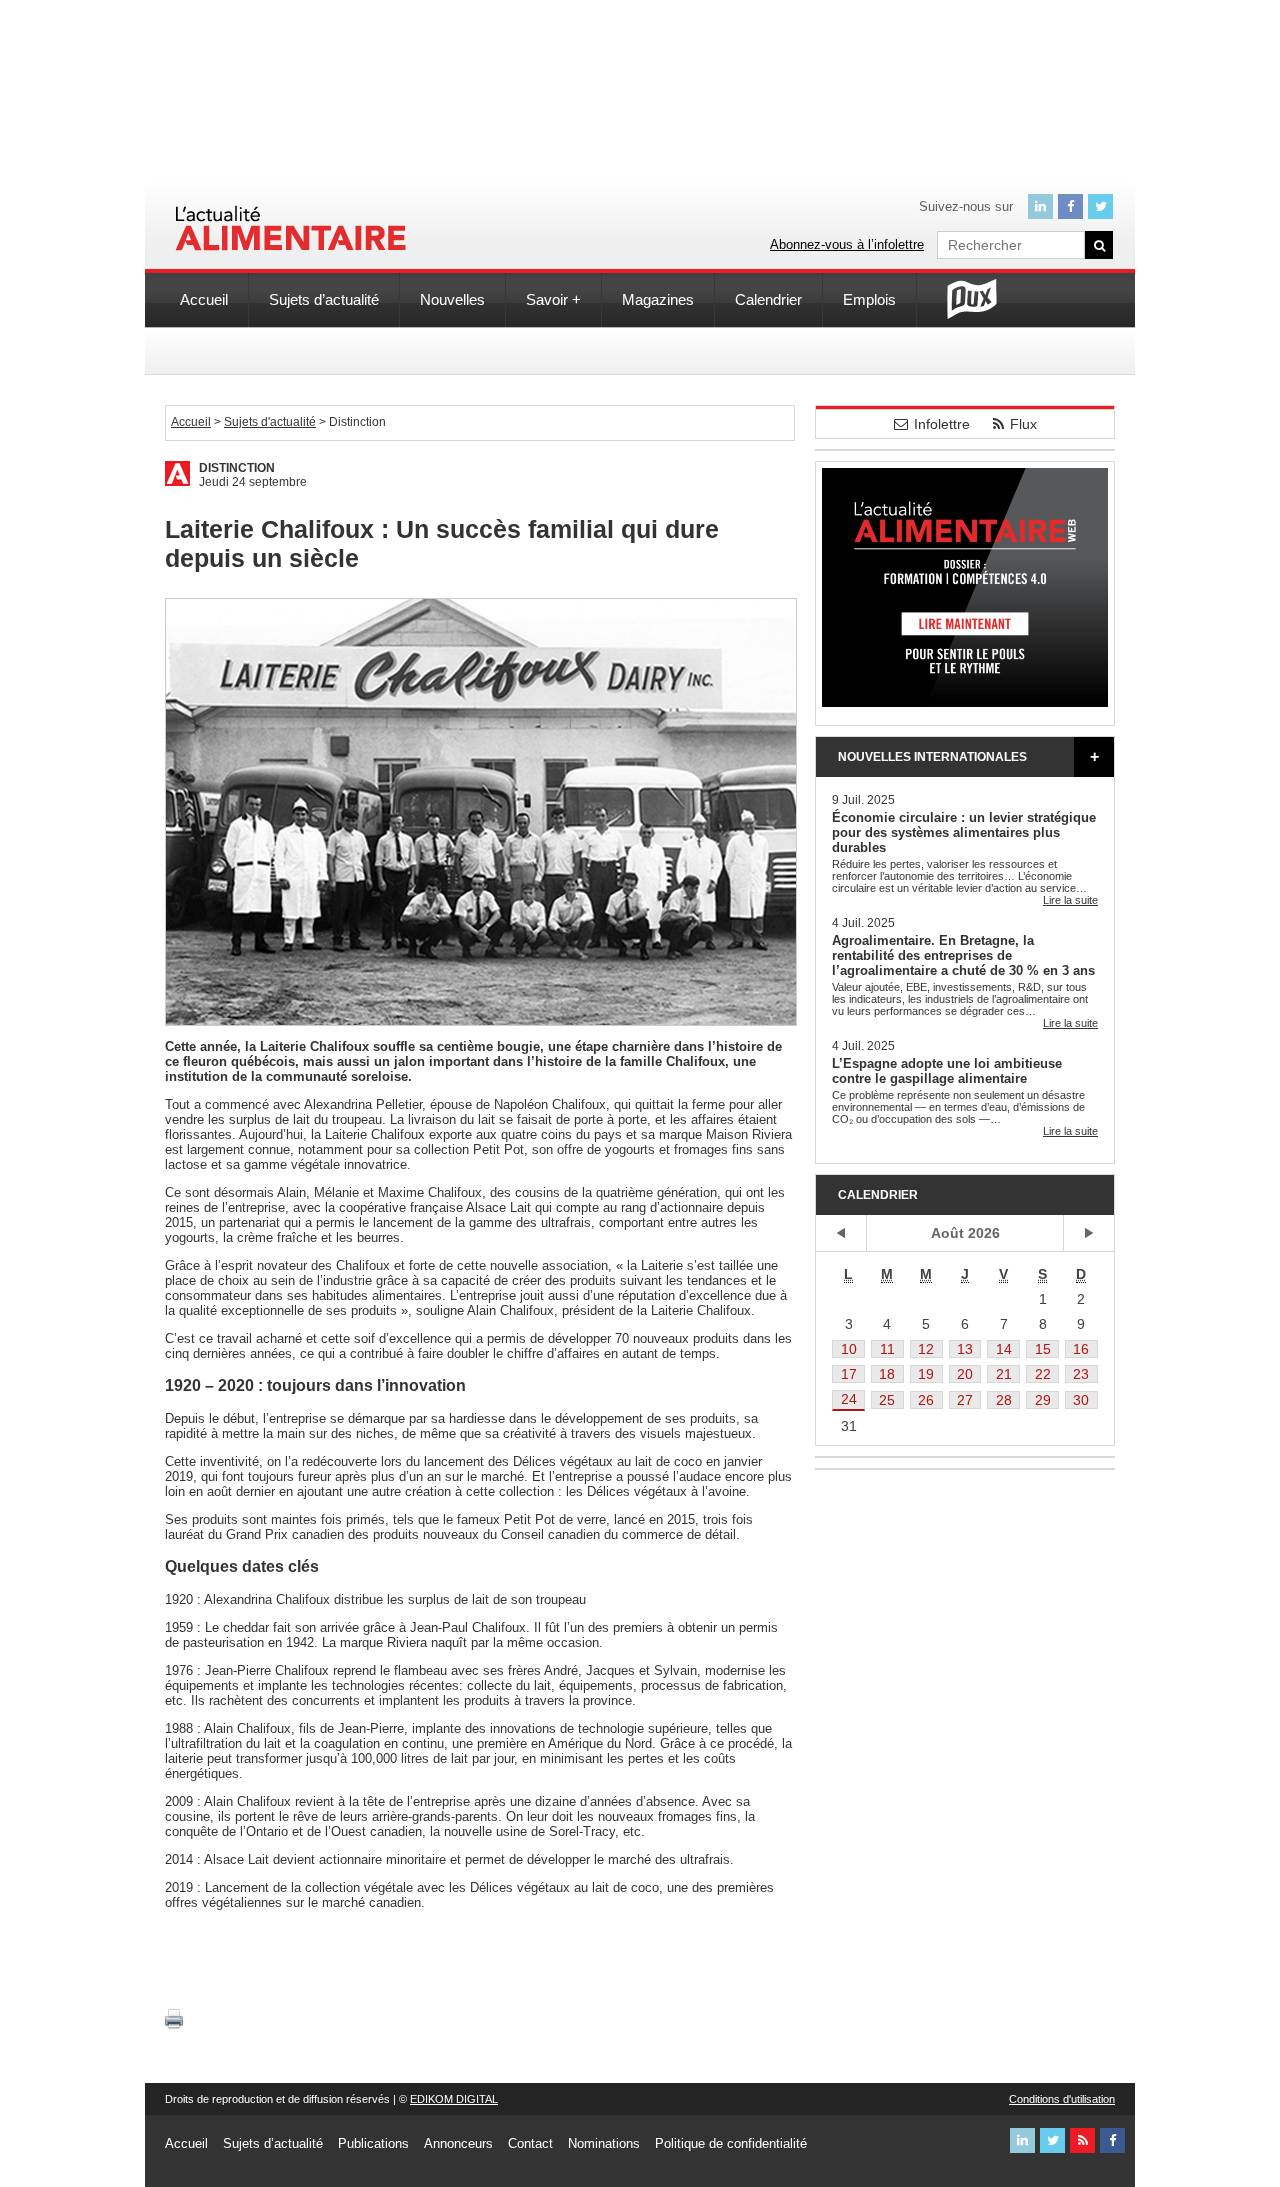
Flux (1023, 424)
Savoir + (553, 299)
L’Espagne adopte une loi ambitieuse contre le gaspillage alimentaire (947, 1071)
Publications (373, 2143)
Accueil (204, 299)
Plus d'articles (1094, 757)
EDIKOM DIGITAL (454, 2099)
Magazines (658, 299)
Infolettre (942, 424)
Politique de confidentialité (731, 2143)
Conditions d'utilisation (1062, 2099)
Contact (530, 2143)
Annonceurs (458, 2143)
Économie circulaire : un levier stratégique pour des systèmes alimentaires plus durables (964, 832)
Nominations (604, 2143)
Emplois (869, 299)
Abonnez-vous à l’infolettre (847, 244)
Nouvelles (452, 299)
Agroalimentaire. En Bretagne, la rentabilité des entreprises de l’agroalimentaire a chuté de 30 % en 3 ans (963, 955)
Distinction (237, 468)
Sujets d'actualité (270, 422)
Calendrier (768, 299)
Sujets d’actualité (324, 299)
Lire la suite (1070, 900)
